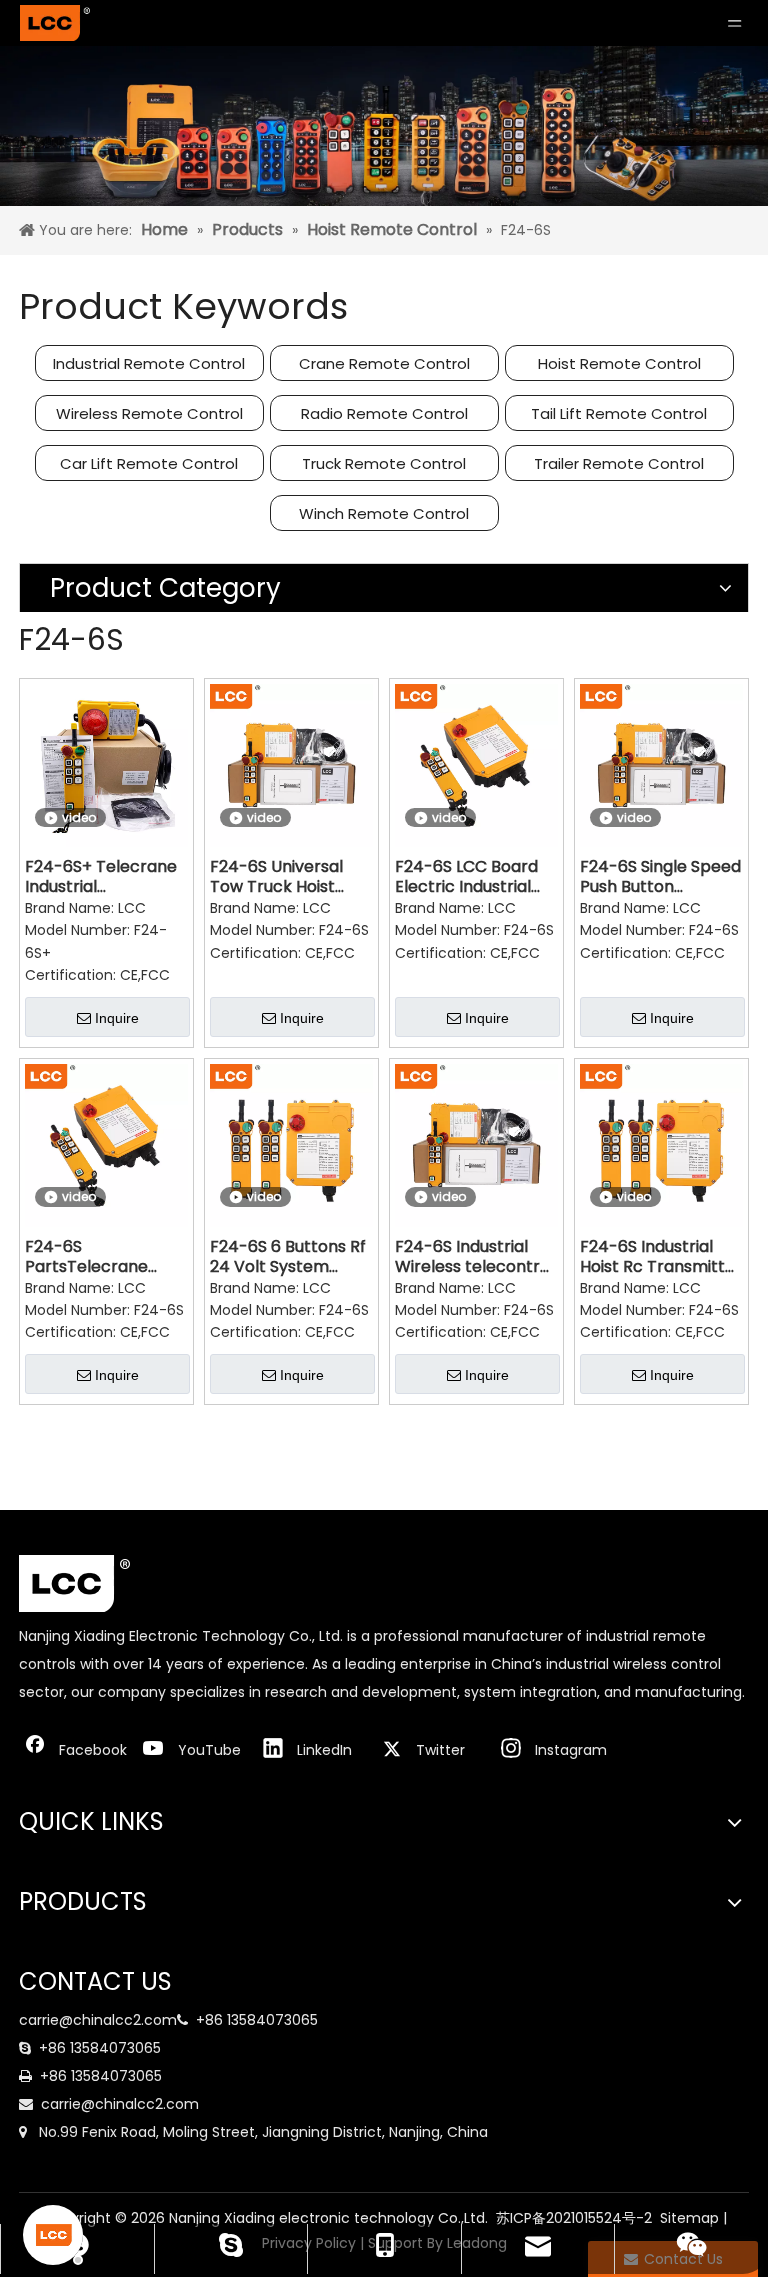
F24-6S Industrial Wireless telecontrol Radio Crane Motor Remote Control (474, 1257)
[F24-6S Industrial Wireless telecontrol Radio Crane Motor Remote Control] (476, 1144)
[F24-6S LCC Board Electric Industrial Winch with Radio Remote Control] (476, 764)
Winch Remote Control (384, 513)
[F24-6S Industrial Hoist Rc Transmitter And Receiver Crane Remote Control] (661, 1144)
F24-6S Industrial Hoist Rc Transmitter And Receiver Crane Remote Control (661, 1257)
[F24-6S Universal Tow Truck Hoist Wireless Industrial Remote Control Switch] (291, 764)
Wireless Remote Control (149, 413)
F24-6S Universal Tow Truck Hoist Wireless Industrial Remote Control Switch (281, 877)
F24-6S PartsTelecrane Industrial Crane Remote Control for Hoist (102, 1257)
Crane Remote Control (384, 363)
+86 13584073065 (257, 2020)
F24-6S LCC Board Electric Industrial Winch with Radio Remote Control (466, 877)
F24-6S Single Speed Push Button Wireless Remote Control (660, 877)
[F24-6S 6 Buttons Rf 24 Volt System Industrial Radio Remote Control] (291, 1144)
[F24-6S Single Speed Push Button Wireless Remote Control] (661, 764)
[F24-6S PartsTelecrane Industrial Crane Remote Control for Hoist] (106, 1144)
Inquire (117, 1018)
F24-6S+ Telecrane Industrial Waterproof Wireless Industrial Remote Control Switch (101, 877)
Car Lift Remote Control (149, 463)
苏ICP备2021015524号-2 (574, 2218)
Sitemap (689, 2218)
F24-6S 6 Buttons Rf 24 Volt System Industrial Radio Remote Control (288, 1257)
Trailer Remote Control (619, 463)
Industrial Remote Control (149, 363)
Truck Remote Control (384, 463)
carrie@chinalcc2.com (98, 2020)
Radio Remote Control (384, 413)
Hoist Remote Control (619, 363)
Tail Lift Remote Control (619, 413)
